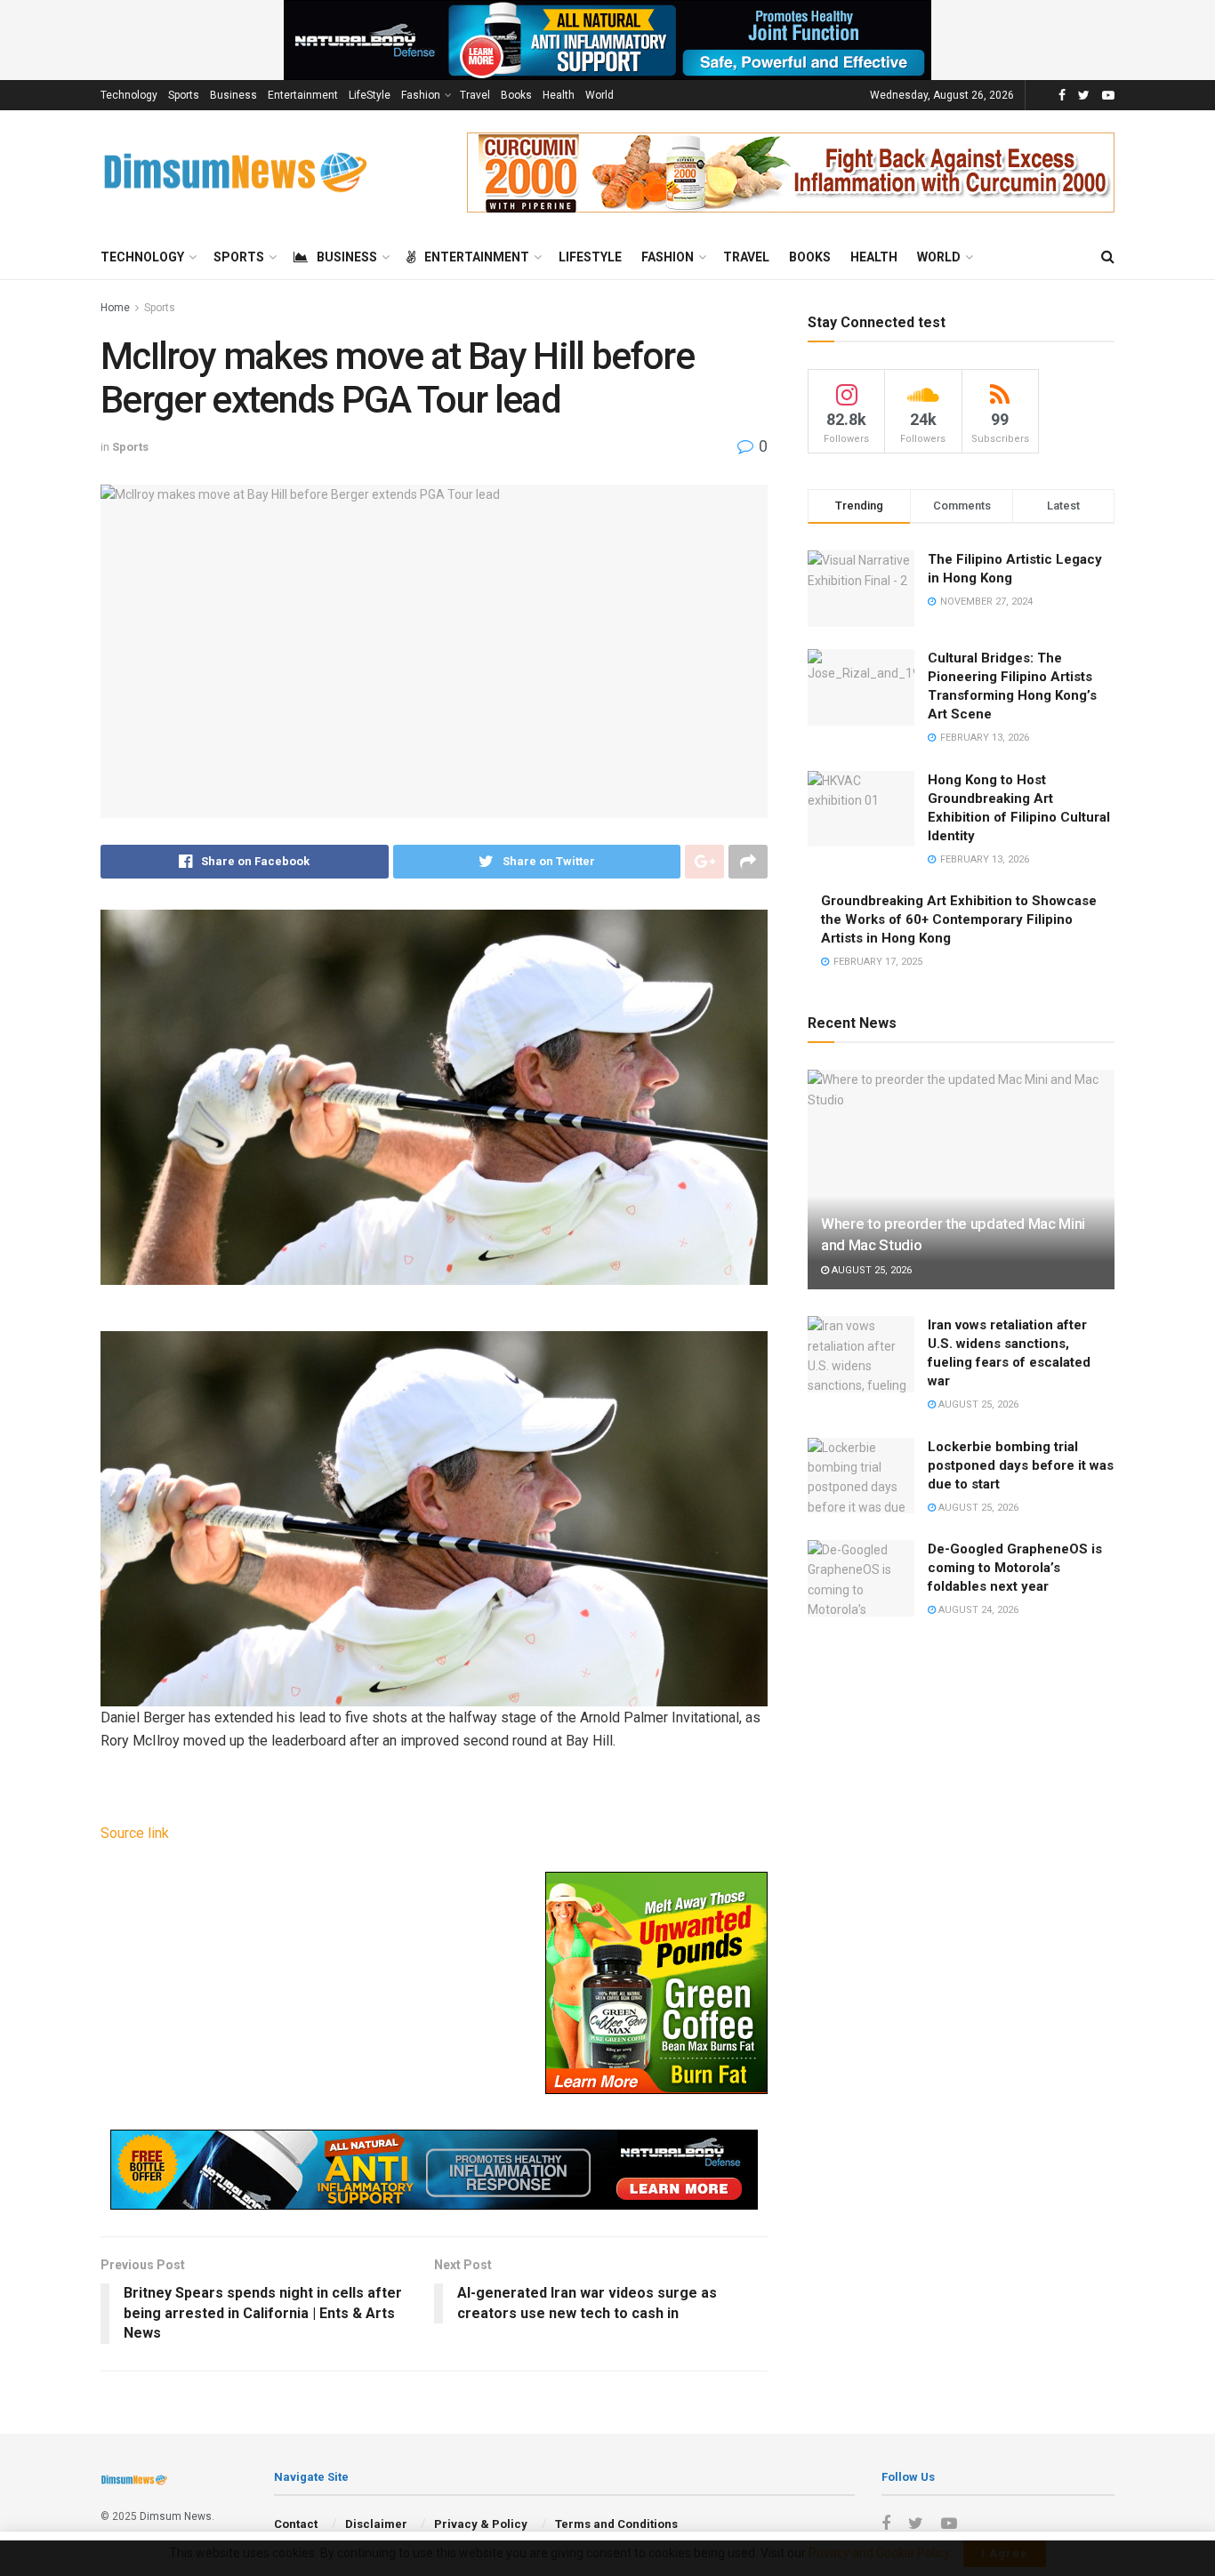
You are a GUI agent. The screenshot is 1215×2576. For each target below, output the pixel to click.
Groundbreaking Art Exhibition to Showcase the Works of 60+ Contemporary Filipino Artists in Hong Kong (959, 919)
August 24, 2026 (977, 1610)
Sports (184, 95)
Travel (475, 95)
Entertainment (303, 95)
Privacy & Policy (481, 2524)
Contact (296, 2524)
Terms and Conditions (616, 2524)
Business (233, 95)
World (599, 95)
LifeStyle (370, 95)
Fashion (421, 95)
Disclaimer (376, 2524)
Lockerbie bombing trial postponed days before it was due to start (1021, 1465)
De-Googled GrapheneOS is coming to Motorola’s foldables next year (1015, 1568)
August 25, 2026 (870, 1270)
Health (559, 95)
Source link (135, 1833)
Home (115, 308)
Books (516, 95)
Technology (129, 95)
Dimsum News (176, 2516)
